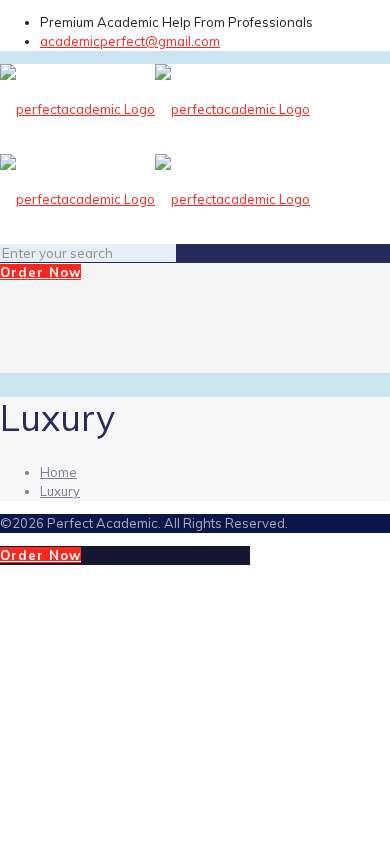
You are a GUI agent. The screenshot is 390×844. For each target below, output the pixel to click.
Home (58, 472)
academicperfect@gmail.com (130, 41)
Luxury (60, 491)
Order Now (40, 272)
